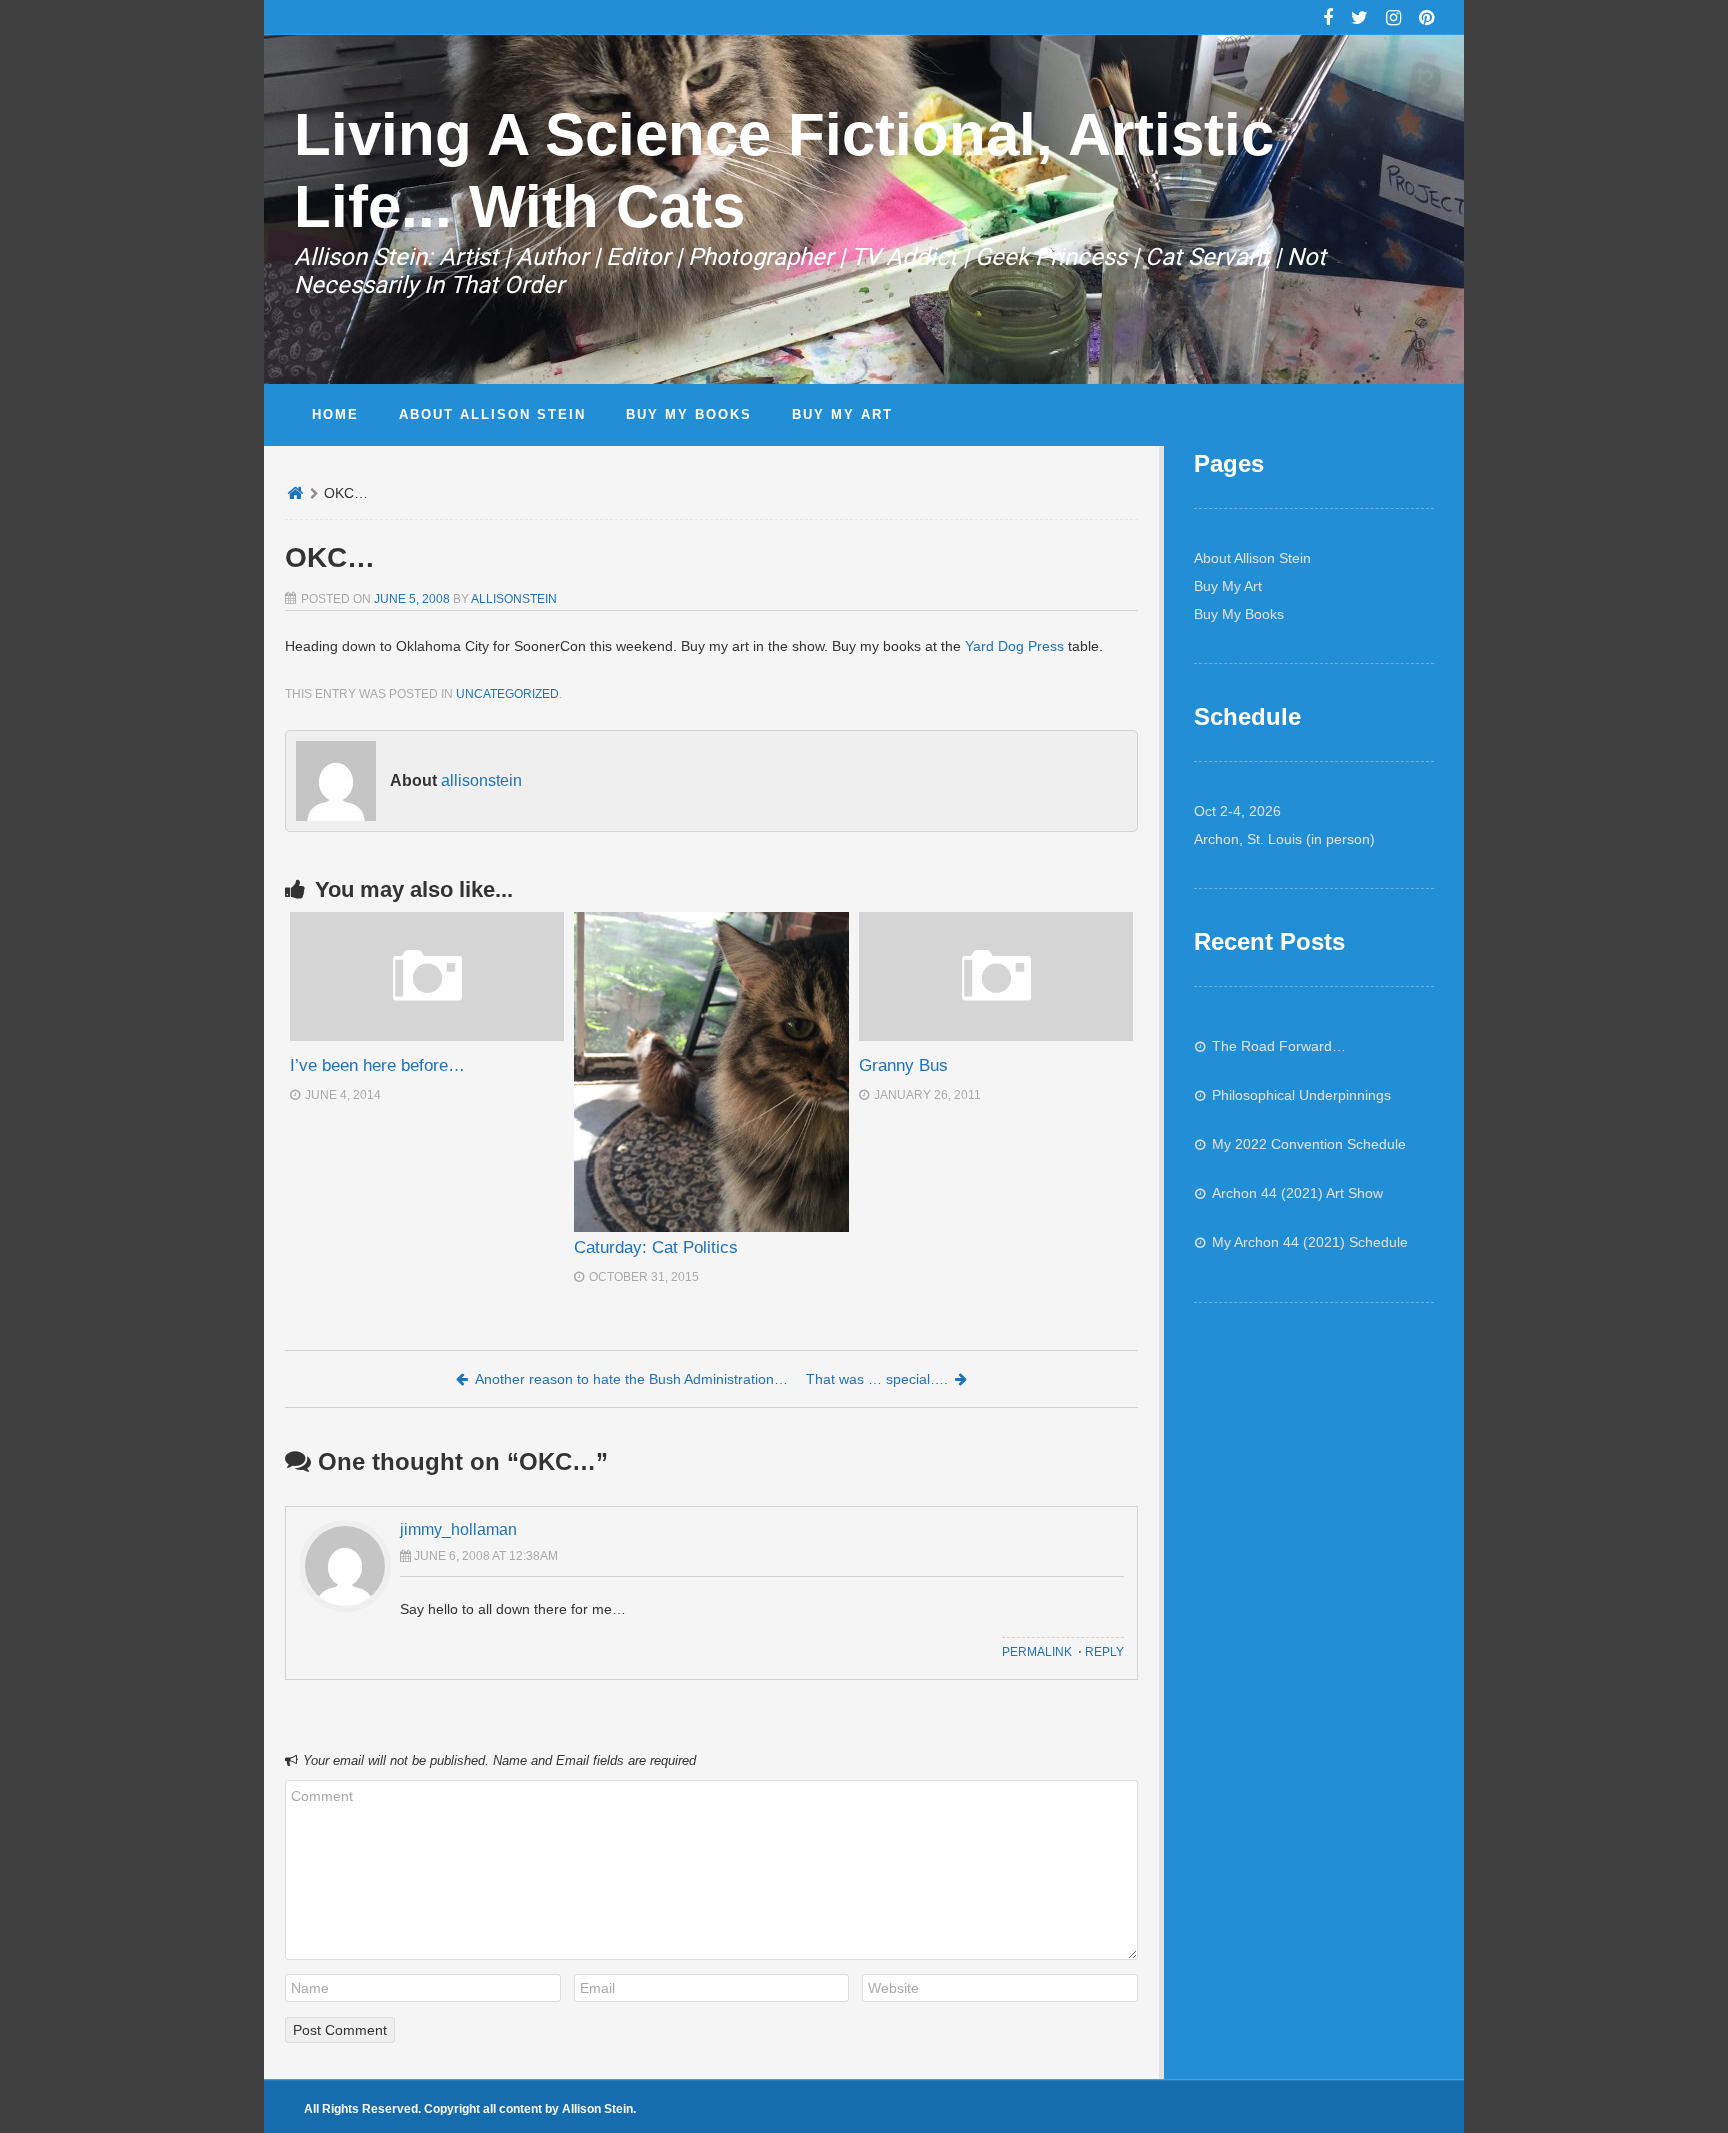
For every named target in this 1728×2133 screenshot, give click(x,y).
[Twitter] (1359, 20)
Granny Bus (903, 1065)
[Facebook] (1328, 20)
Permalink (1037, 1652)
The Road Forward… (1279, 1046)
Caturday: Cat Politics (656, 1247)
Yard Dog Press (1014, 646)
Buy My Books (1239, 614)
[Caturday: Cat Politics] (711, 1072)
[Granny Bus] (996, 1036)
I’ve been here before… (377, 1065)
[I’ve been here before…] (427, 1036)
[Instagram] (1393, 20)
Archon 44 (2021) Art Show (1297, 1193)
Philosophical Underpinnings (1301, 1095)
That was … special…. (877, 1379)
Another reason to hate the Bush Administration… (631, 1379)
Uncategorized (507, 694)
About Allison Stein (1252, 558)
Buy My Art (1228, 586)
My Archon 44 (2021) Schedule (1310, 1242)
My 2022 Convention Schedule (1309, 1144)
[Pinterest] (1426, 20)
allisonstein (514, 599)
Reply (1104, 1652)
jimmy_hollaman (458, 1529)
